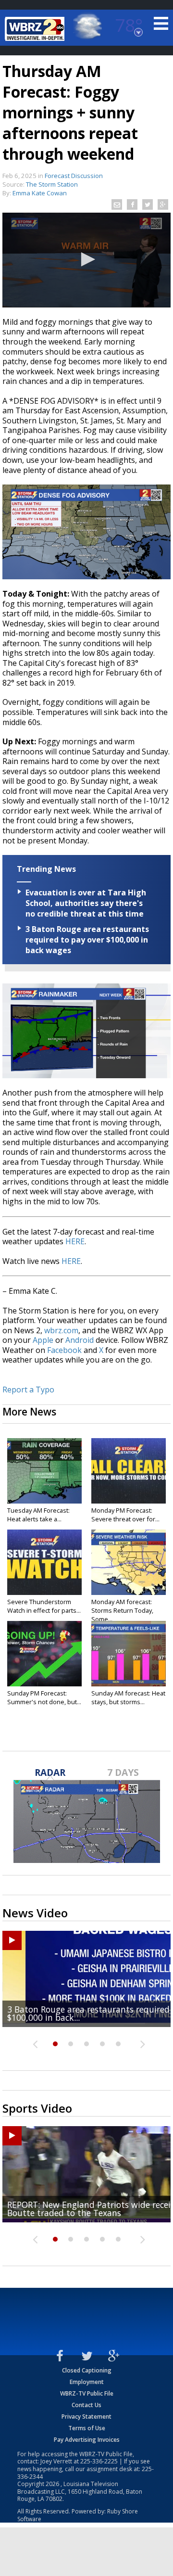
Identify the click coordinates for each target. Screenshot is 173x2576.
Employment (87, 2382)
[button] (86, 259)
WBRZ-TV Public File (87, 2393)
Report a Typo (28, 1390)
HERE (75, 1241)
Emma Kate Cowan (40, 193)
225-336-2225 (99, 2461)
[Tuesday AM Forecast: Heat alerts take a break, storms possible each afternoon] (44, 1471)
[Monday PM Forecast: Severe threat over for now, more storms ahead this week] (129, 1471)
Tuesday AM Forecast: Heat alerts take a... (38, 1515)
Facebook (64, 1350)
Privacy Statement (86, 2417)
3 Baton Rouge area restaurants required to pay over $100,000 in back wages (87, 940)
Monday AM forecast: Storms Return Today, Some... (122, 1610)
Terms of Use (87, 2428)
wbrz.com (61, 1330)
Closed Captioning (87, 2370)
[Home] (36, 29)
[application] (86, 260)
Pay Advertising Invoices (87, 2440)
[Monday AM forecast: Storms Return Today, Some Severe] (129, 1562)
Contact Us (86, 2405)
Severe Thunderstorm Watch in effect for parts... (44, 1606)
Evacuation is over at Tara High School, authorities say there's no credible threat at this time (86, 903)
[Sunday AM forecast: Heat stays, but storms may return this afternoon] (129, 1654)
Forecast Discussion (74, 176)
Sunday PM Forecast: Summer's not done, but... (44, 1697)
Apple (43, 1340)
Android (80, 1340)
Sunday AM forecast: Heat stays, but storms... (128, 1697)
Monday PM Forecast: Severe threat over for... (125, 1515)
